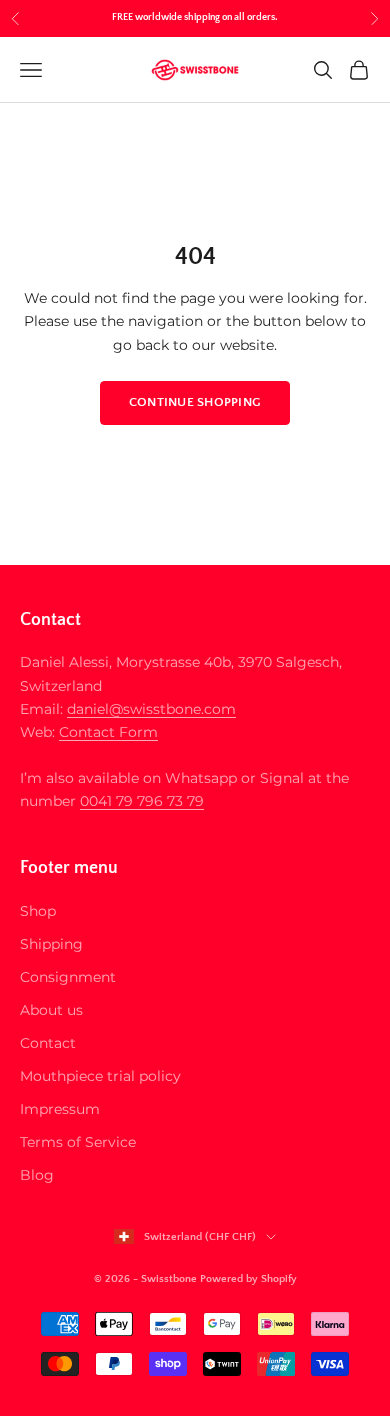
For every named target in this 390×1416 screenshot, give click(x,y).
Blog (37, 1175)
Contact (48, 1043)
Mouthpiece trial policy (100, 1076)
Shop (38, 911)
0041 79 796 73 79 (142, 801)
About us (51, 1010)
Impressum (60, 1109)
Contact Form (108, 732)
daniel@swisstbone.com (151, 709)
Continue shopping (195, 402)
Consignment (68, 977)
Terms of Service (78, 1142)
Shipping (51, 944)
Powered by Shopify (248, 1279)
